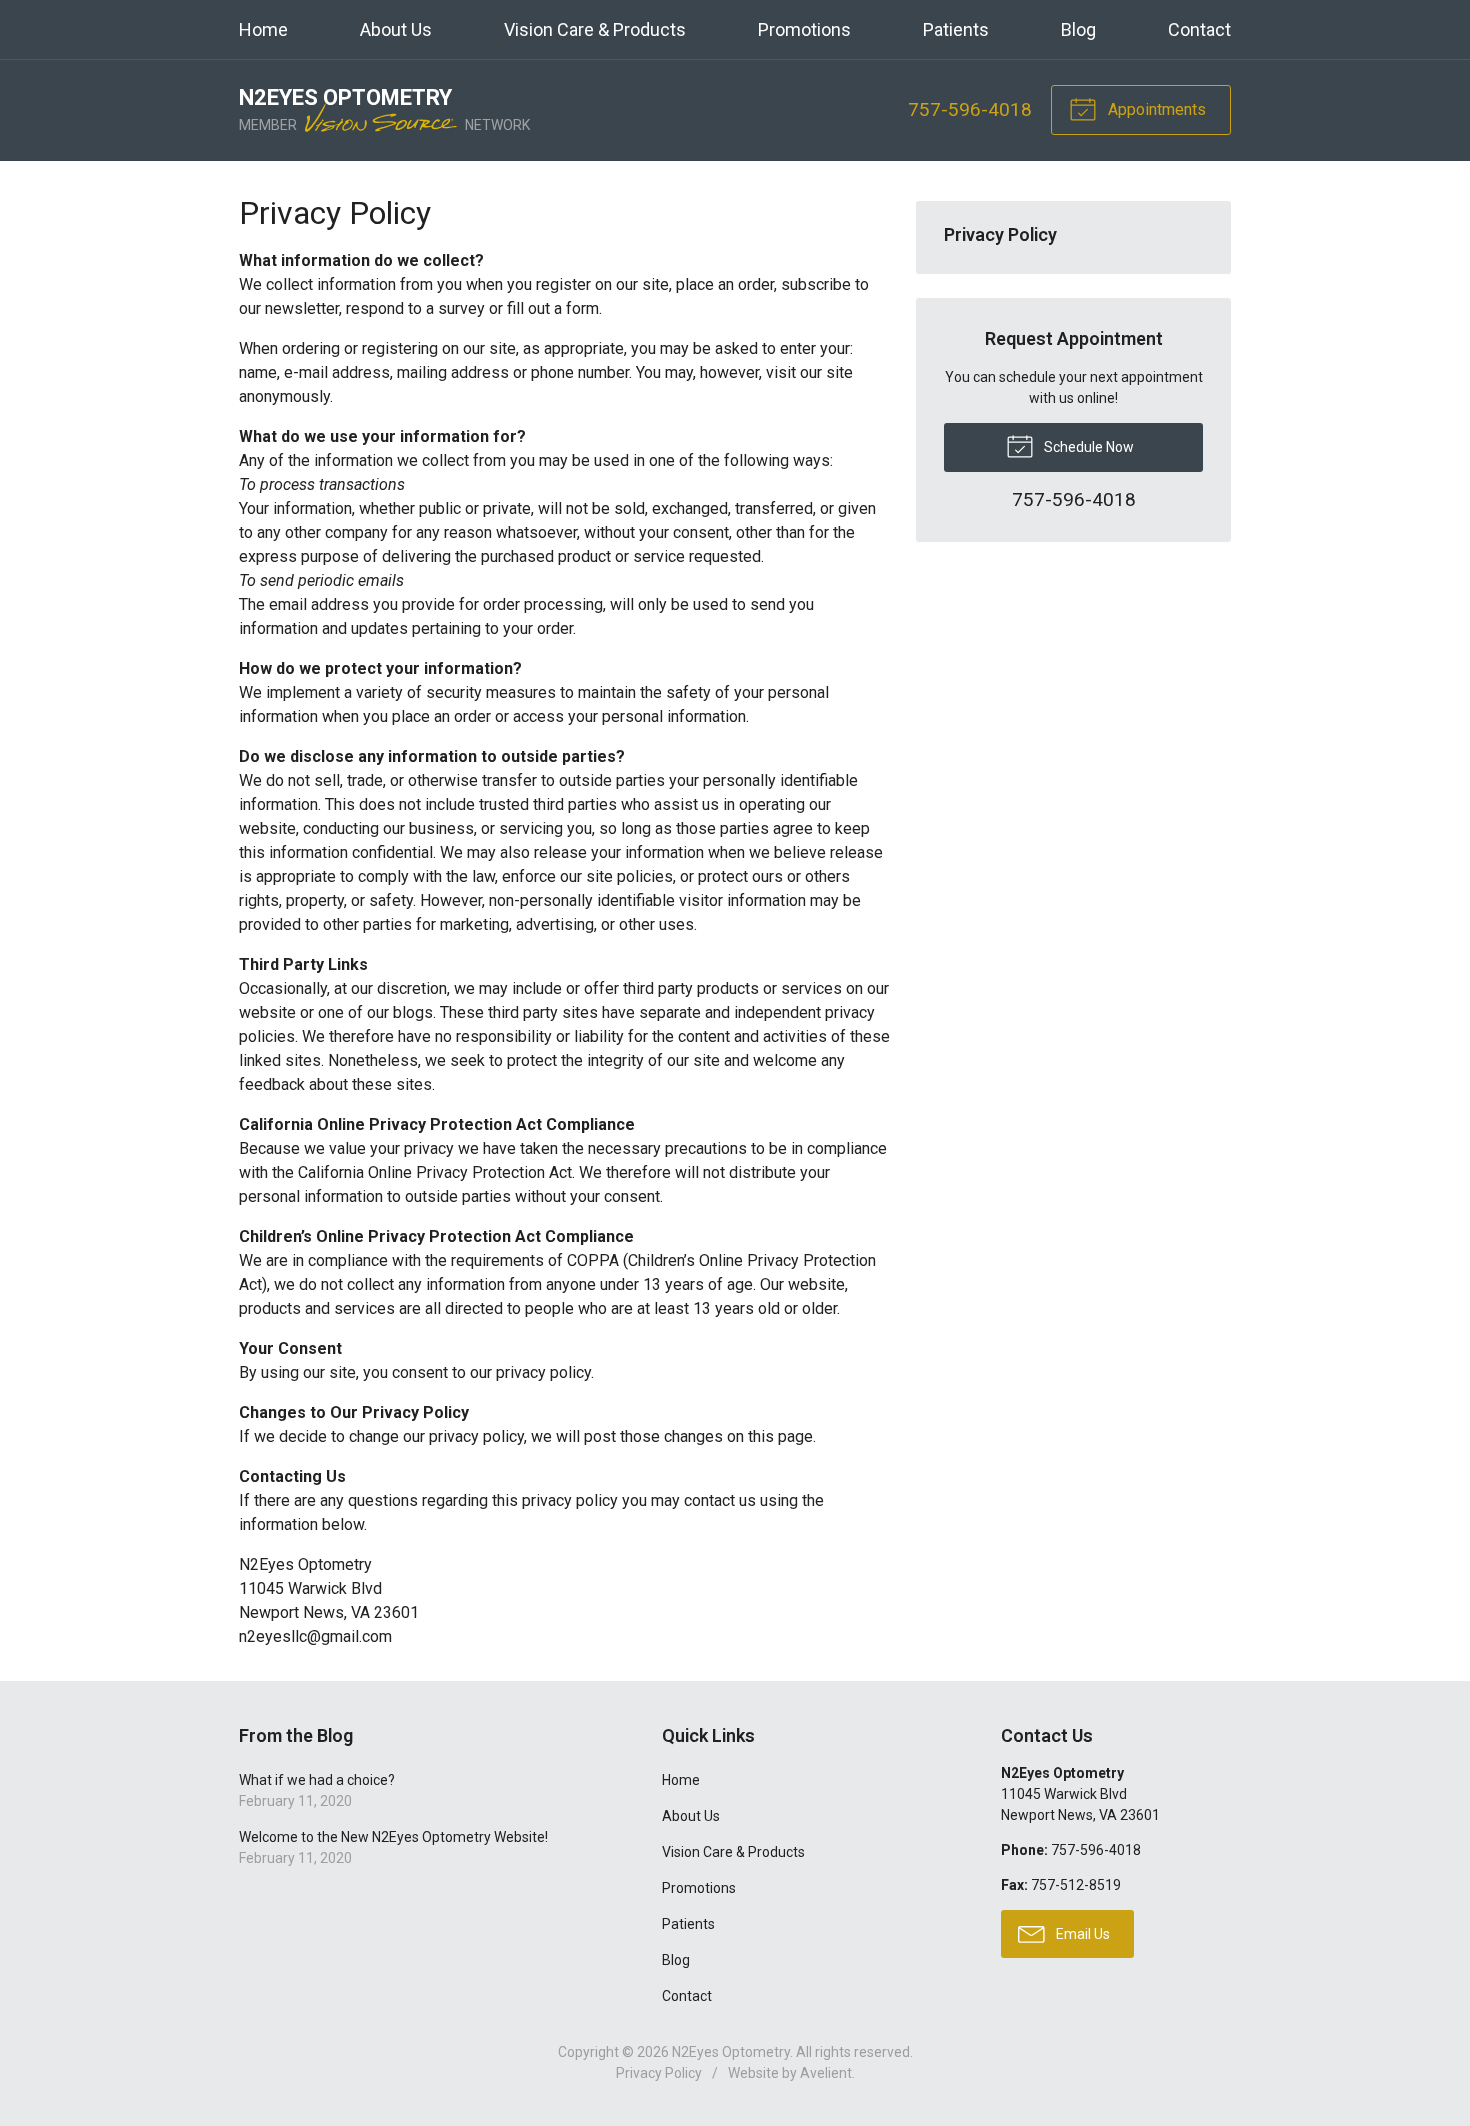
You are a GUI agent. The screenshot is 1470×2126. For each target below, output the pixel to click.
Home (263, 29)
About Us (396, 29)
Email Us (1081, 1934)
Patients (956, 29)
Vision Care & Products (595, 29)
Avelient (826, 2073)
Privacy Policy (1000, 234)
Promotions (804, 29)
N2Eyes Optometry (731, 2052)
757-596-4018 (970, 109)
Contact (1199, 29)
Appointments (1155, 109)
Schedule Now (1087, 447)
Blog (1078, 29)
